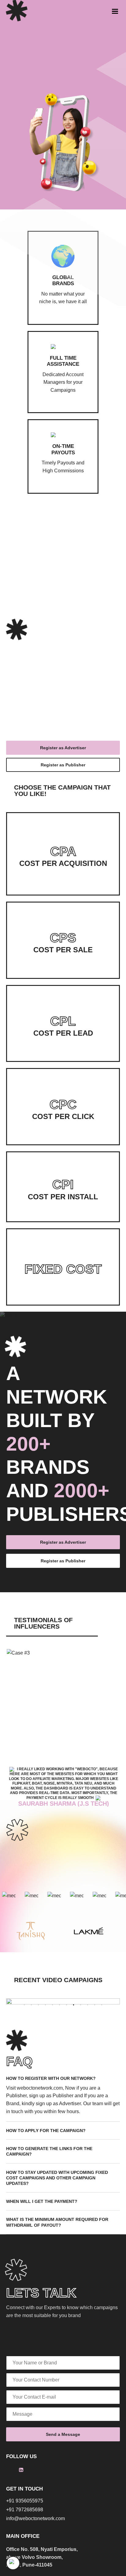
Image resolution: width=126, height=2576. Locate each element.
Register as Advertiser (63, 748)
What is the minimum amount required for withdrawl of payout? (57, 2222)
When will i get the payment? (42, 2201)
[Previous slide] (103, 1636)
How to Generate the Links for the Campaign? (49, 2151)
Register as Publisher (63, 765)
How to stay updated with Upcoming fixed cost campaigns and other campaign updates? (57, 2178)
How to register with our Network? (51, 2078)
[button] (24, 2005)
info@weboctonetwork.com (35, 2519)
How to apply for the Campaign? (46, 2131)
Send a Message (63, 2434)
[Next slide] (117, 1636)
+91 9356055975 (25, 2501)
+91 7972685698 (25, 2510)
